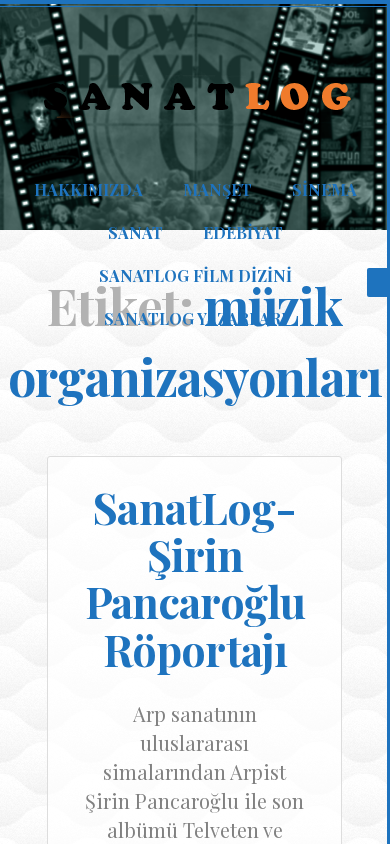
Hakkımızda (88, 189)
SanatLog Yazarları (195, 318)
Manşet (217, 189)
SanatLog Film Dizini (195, 275)
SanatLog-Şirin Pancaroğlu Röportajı (195, 578)
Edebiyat (243, 232)
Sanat (135, 232)
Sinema (324, 189)
